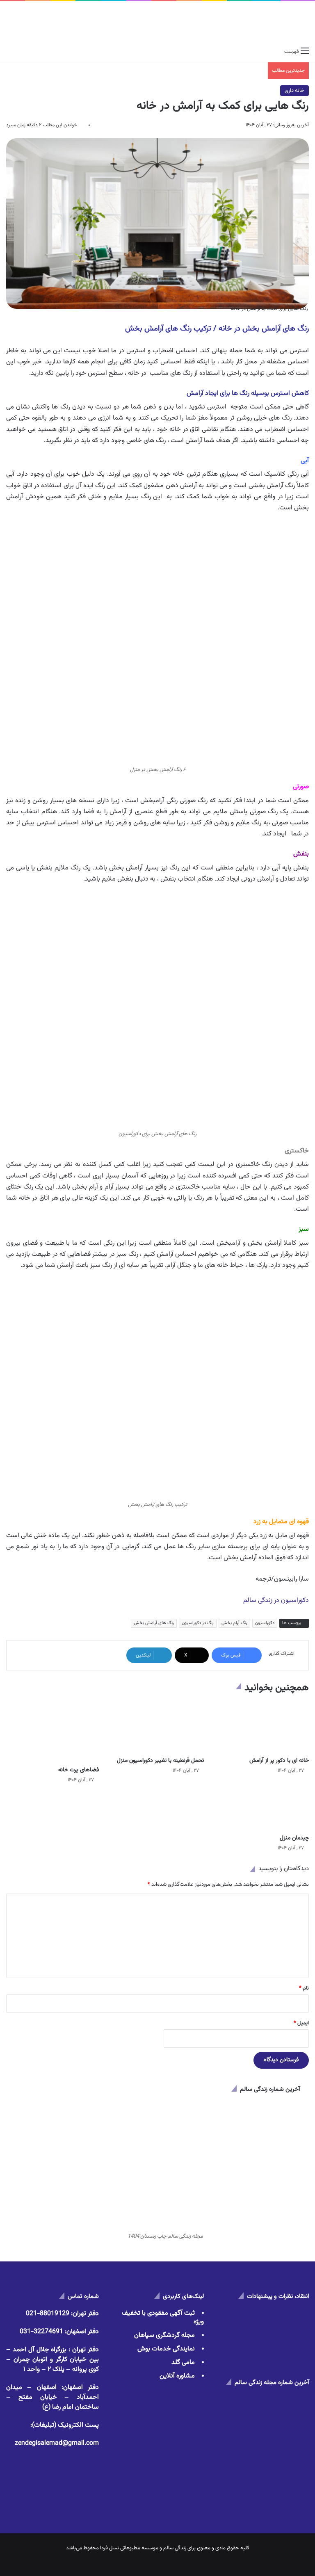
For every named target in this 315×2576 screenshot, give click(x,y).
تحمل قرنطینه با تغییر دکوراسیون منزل (160, 1761)
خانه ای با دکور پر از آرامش (279, 1761)
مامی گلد (183, 2363)
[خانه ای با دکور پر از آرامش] (262, 1727)
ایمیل (301, 2023)
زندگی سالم (175, 2548)
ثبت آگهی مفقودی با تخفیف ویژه (163, 2318)
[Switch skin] (25, 52)
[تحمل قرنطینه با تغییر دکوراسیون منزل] (157, 1727)
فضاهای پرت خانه (79, 1770)
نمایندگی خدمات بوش (166, 2349)
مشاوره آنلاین (177, 2376)
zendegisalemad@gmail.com (57, 2443)
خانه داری (294, 91)
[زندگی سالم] (158, 22)
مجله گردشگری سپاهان (164, 2335)
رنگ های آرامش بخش (154, 1623)
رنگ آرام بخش (234, 1623)
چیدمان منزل (294, 1838)
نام (304, 1988)
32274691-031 (41, 2332)
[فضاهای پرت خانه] (52, 1732)
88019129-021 (48, 2314)
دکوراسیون (265, 1623)
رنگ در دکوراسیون (198, 1623)
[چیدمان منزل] (262, 1812)
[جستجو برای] (10, 52)
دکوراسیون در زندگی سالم (276, 1601)
